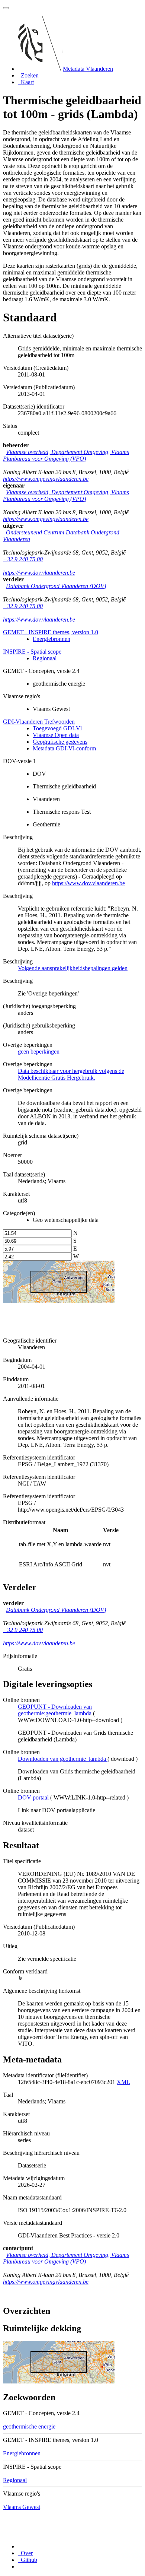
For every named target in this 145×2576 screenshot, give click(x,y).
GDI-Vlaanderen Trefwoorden (39, 722)
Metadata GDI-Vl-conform (64, 748)
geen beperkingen (39, 1052)
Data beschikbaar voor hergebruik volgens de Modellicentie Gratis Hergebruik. (71, 1074)
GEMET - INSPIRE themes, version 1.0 (51, 632)
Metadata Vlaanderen (88, 69)
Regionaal (45, 658)
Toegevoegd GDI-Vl (57, 728)
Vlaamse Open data (56, 735)
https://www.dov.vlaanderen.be (39, 573)
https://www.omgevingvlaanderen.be (46, 479)
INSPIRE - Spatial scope (32, 652)
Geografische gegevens (60, 742)
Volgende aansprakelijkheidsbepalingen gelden (73, 968)
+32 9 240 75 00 (23, 559)
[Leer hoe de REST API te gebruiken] (19, 2567)
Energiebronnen (51, 639)
